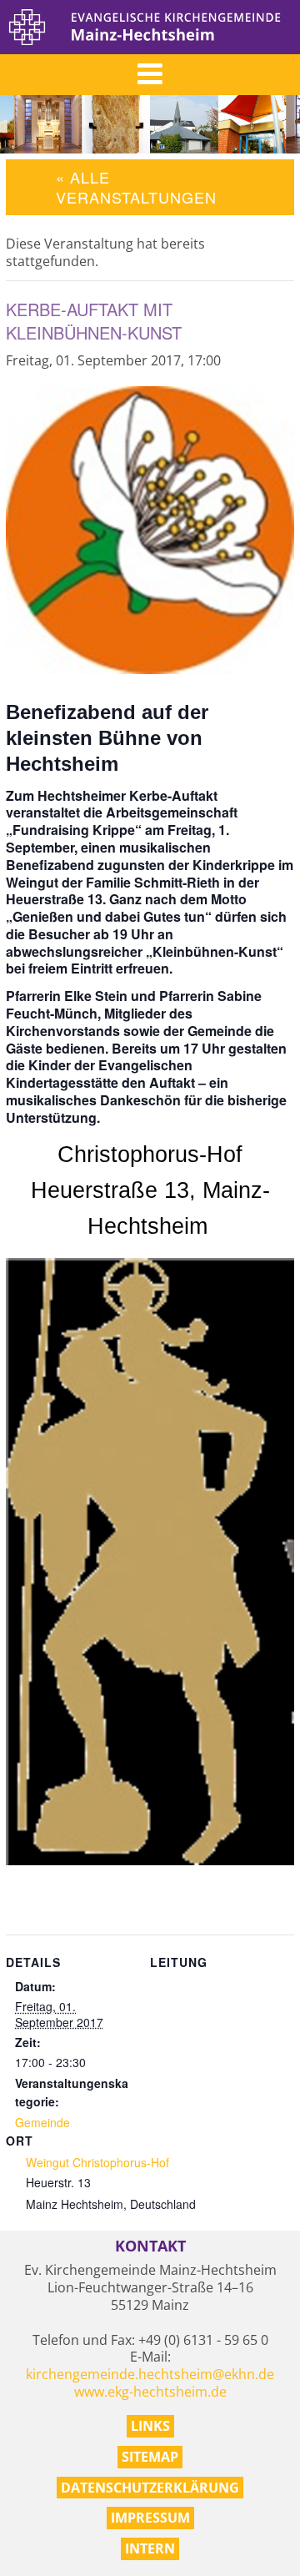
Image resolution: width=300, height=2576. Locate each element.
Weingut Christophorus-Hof (97, 2162)
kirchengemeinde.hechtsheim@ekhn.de (150, 2374)
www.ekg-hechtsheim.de (150, 2392)
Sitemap (150, 2457)
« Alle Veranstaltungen (136, 186)
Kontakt (150, 2246)
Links (150, 2426)
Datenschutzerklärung (150, 2488)
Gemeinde (42, 2122)
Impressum (150, 2518)
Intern (150, 2548)
